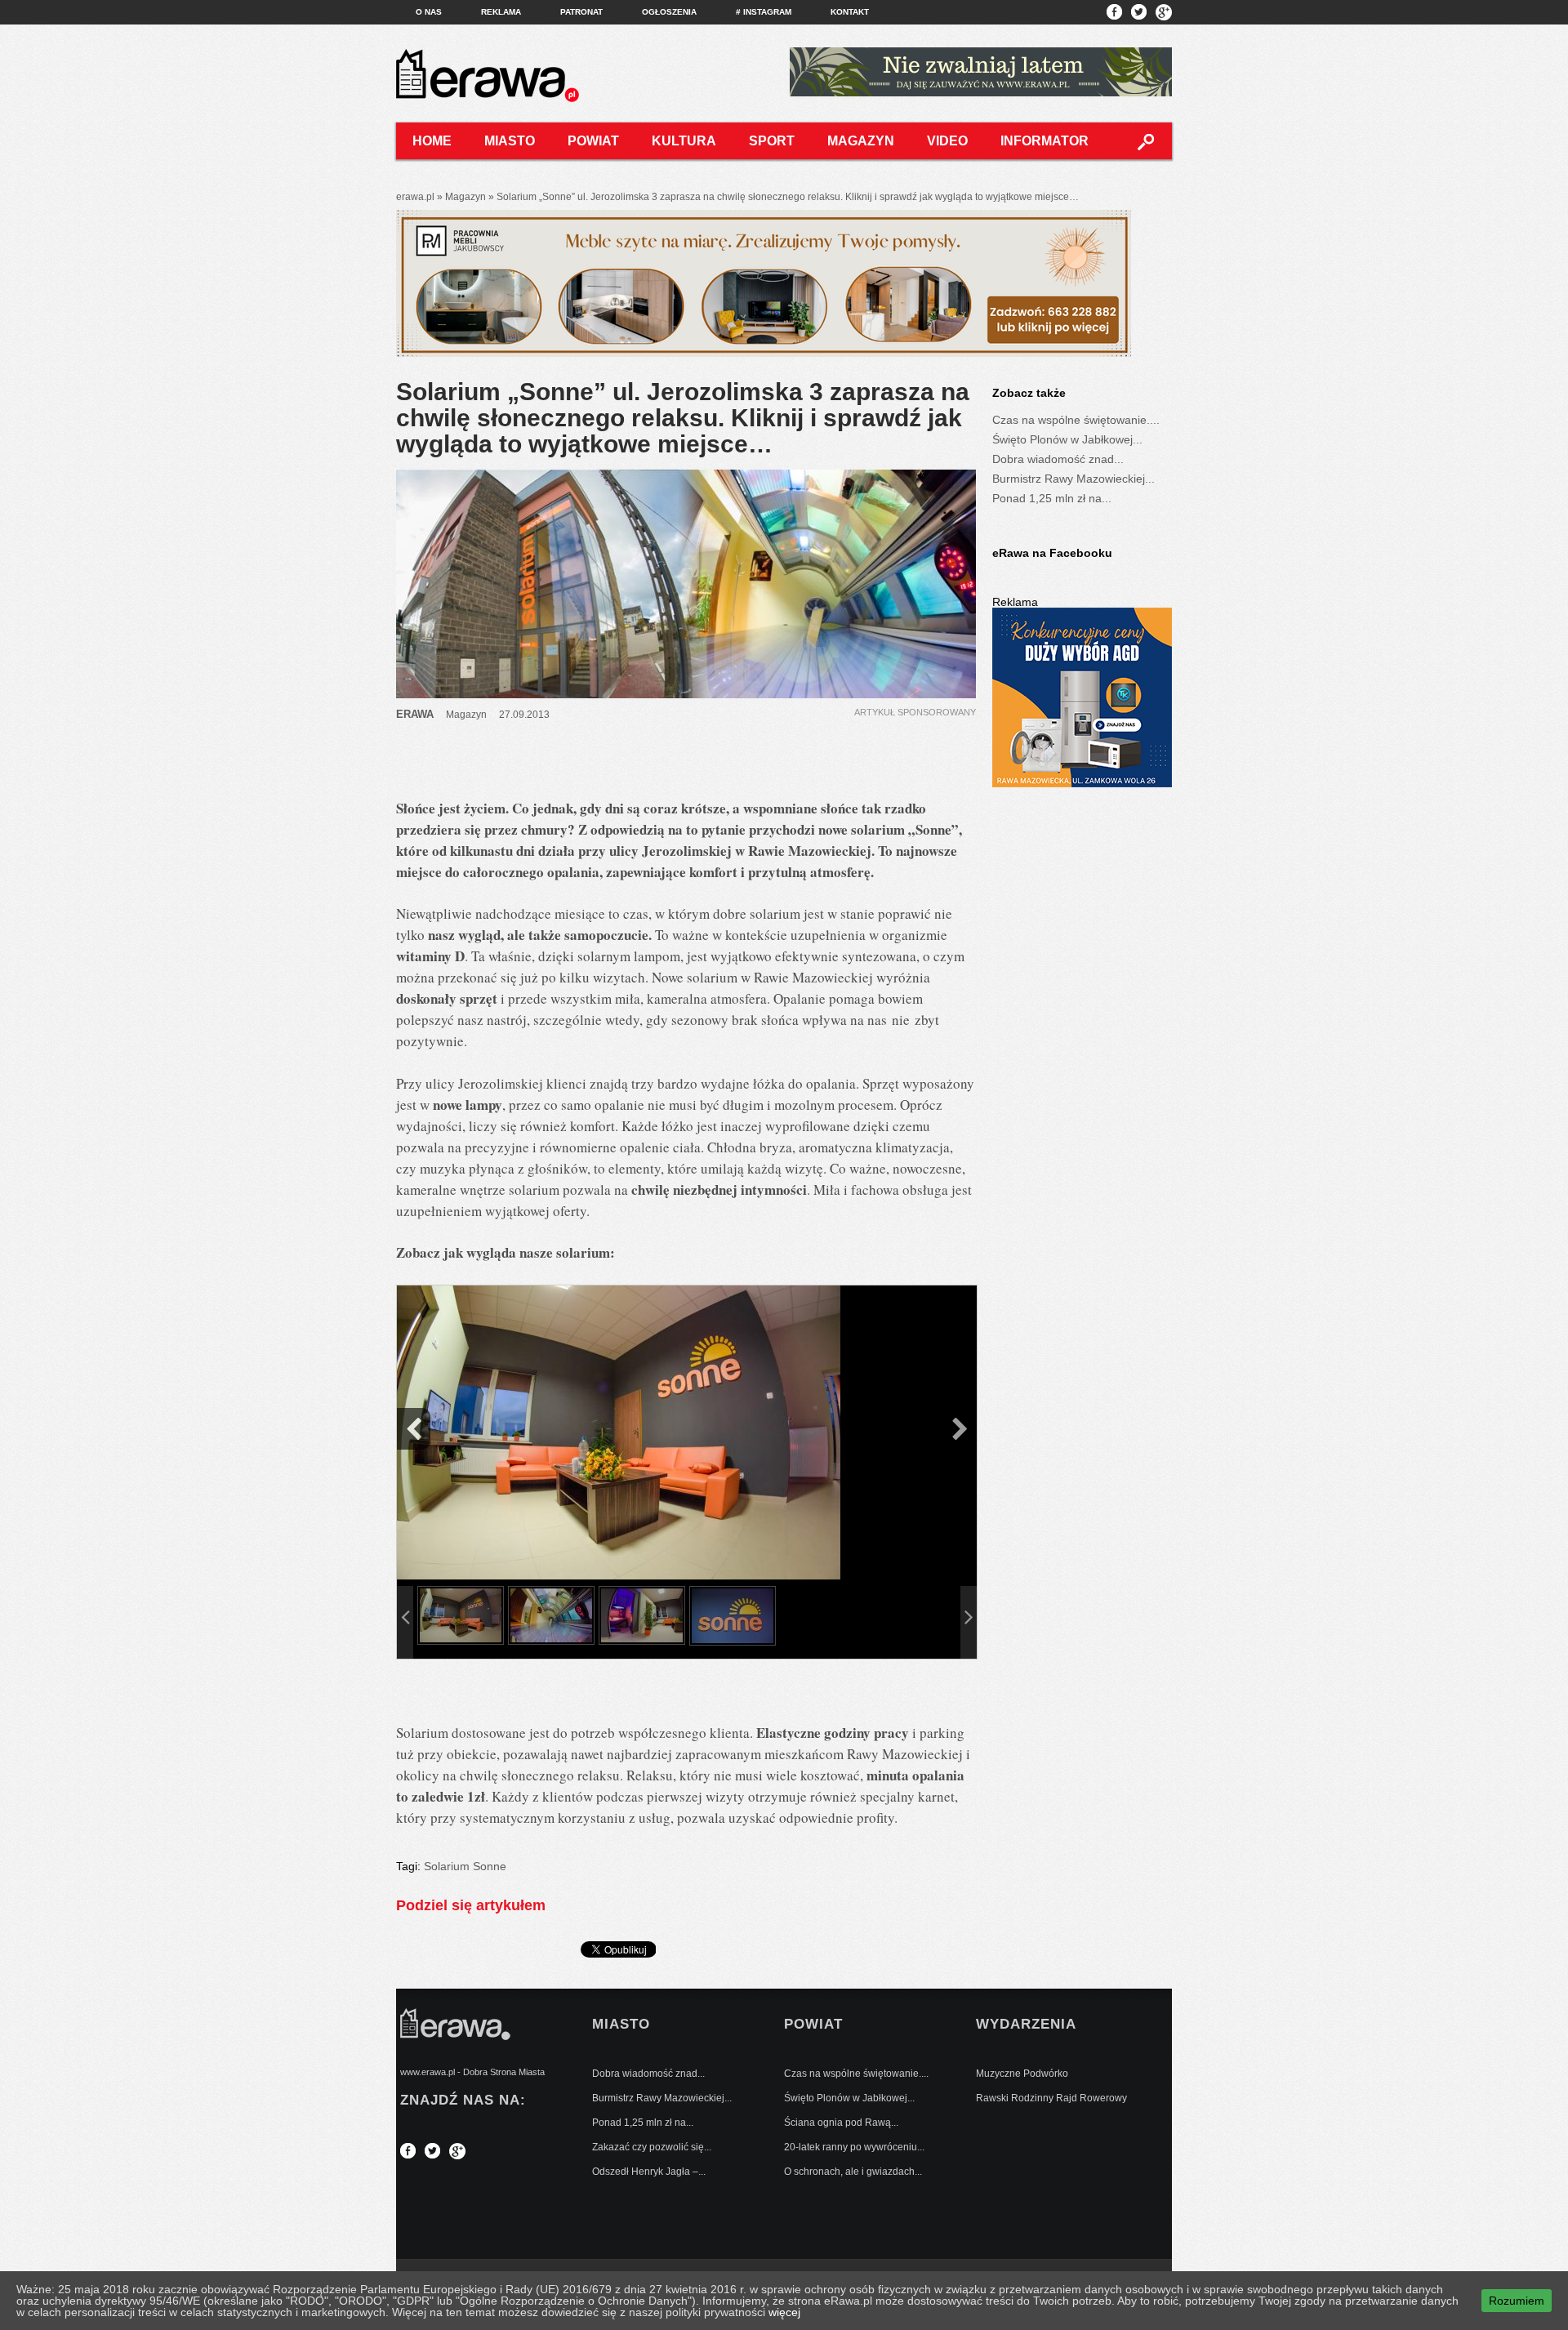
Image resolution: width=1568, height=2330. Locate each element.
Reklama (501, 12)
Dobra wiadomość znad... (1058, 459)
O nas (429, 12)
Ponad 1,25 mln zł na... (1052, 498)
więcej (784, 2312)
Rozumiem (1517, 2301)
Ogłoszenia (669, 12)
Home (432, 141)
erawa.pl (415, 197)
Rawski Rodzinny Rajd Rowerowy (1051, 2098)
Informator (1045, 141)
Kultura (684, 141)
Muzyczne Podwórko (1022, 2074)
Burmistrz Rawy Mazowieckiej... (1074, 479)
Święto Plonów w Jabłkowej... (1067, 439)
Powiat (593, 141)
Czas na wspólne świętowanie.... (1076, 420)
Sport (772, 141)
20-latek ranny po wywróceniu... (854, 2147)
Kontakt (850, 12)
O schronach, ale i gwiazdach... (853, 2172)
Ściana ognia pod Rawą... (841, 2123)
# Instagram (764, 12)
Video (947, 141)
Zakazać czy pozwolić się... (652, 2147)
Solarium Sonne (465, 1866)
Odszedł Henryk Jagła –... (649, 2172)
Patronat (581, 12)
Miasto (510, 141)
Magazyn (861, 141)
